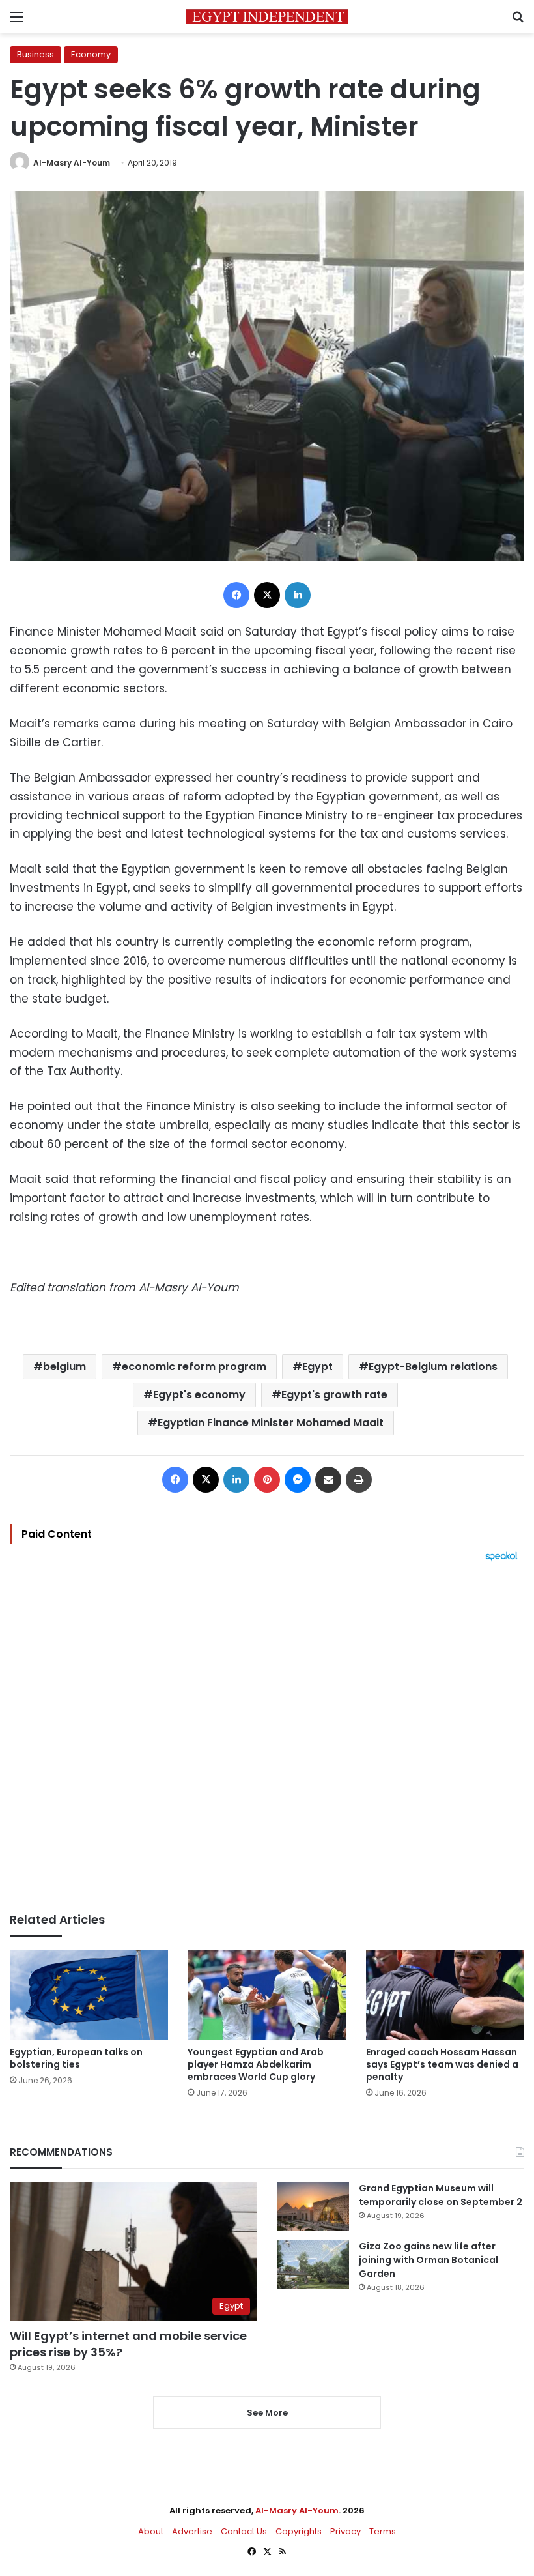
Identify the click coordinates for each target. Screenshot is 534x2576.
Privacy (345, 2531)
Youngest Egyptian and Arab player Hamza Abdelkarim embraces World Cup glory (256, 2064)
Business (35, 54)
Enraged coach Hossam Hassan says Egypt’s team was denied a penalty (442, 2064)
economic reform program (194, 1367)
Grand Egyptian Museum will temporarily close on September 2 (441, 2195)
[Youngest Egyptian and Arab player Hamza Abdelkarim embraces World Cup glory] (267, 1995)
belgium (64, 1367)
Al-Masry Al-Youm (72, 163)
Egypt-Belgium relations (433, 1367)
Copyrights (299, 2531)
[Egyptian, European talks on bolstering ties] (89, 1995)
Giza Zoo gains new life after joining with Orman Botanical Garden (429, 2260)
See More (267, 2413)
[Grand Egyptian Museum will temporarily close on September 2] (313, 2206)
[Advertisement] (267, 1737)
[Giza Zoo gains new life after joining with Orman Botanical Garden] (313, 2264)
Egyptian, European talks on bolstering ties (76, 2058)
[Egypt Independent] (267, 17)
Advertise (192, 2531)
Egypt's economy (199, 1395)
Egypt (317, 1367)
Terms (383, 2531)
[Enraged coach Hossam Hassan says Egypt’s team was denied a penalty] (445, 1995)
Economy (91, 54)
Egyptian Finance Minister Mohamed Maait (271, 1423)
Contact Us (244, 2531)
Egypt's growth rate (334, 1395)
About (151, 2531)
